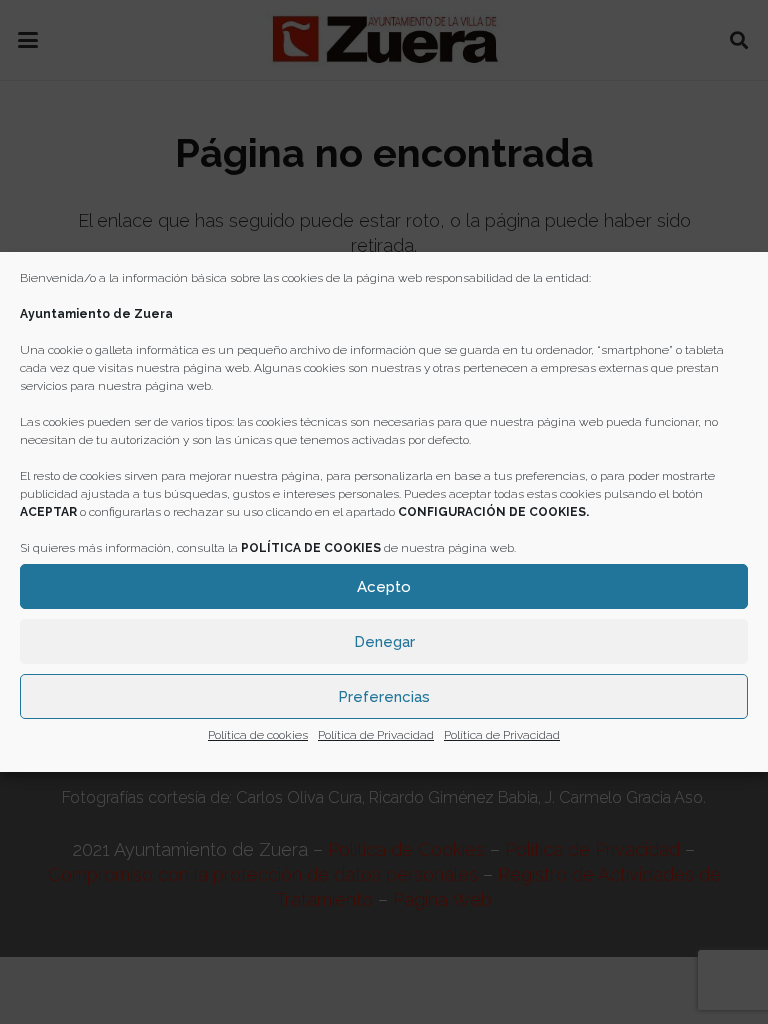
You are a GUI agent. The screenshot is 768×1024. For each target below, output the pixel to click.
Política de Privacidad (376, 735)
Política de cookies (258, 735)
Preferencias (384, 697)
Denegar (384, 642)
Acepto (384, 587)
